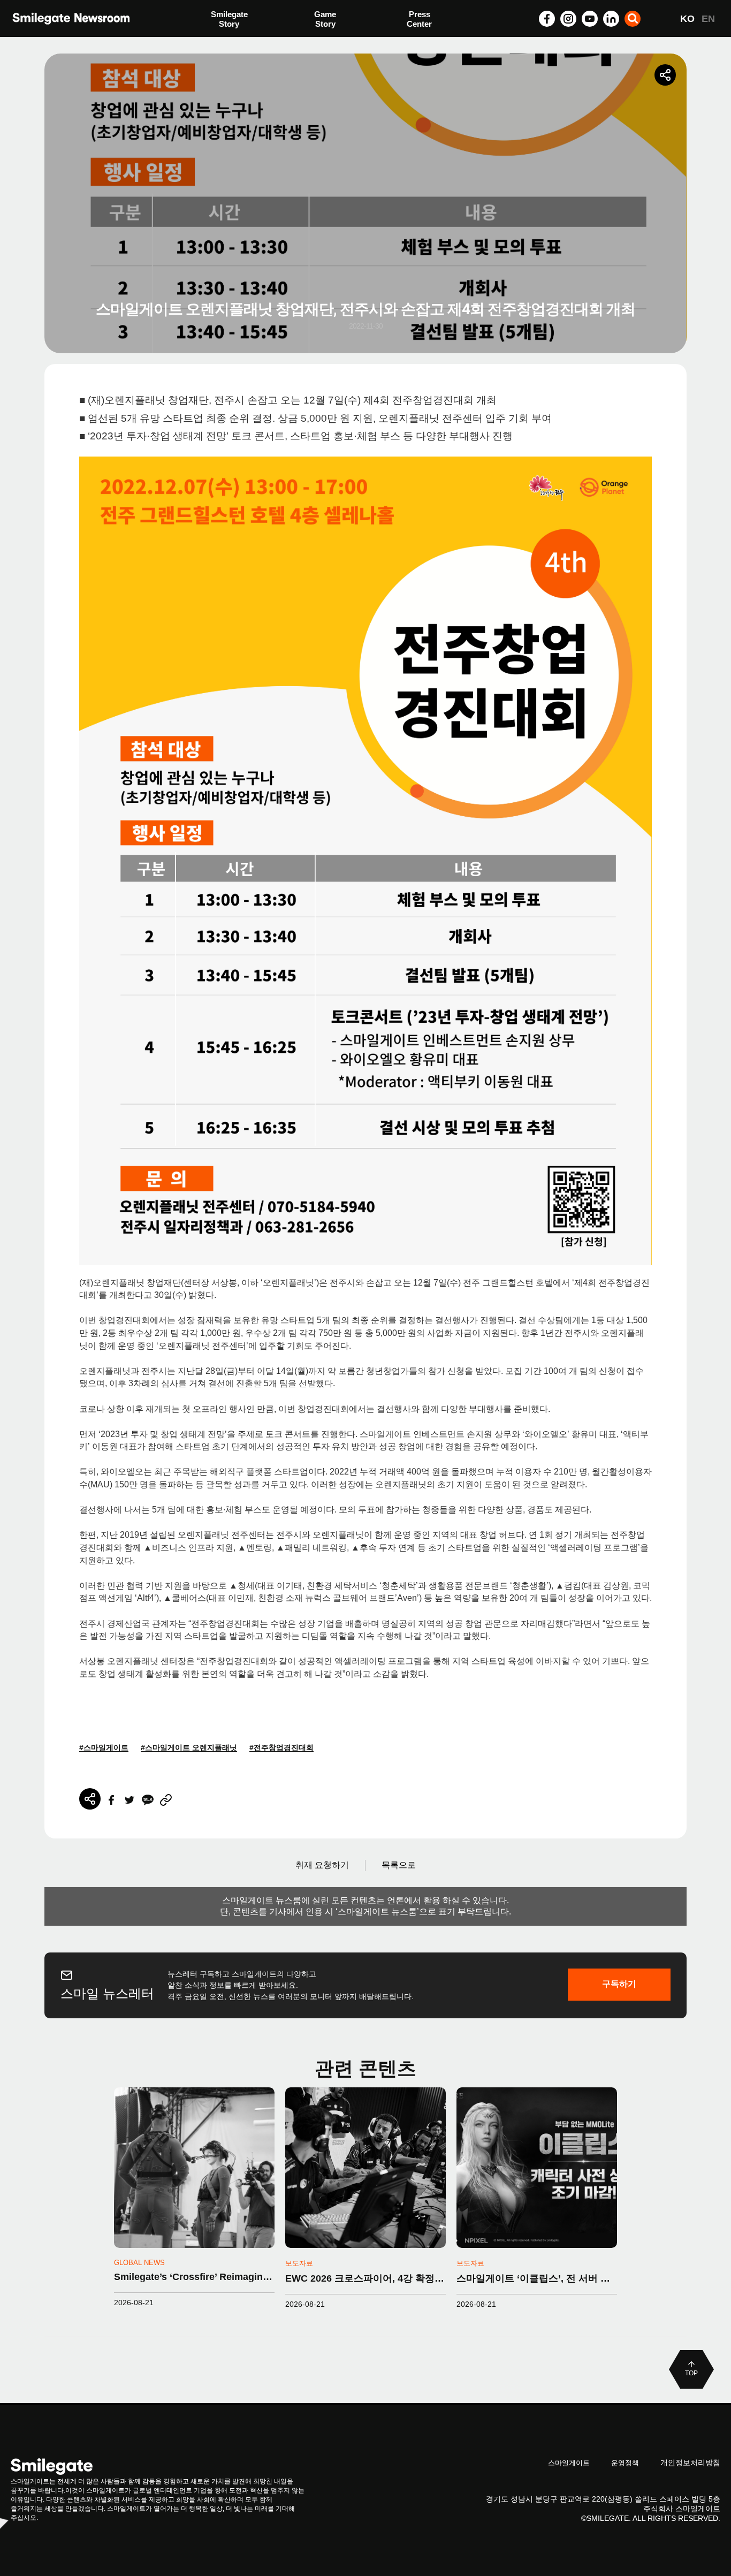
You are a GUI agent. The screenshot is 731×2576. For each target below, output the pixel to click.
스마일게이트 (569, 2463)
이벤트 (223, 41)
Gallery (420, 20)
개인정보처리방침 (690, 2463)
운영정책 (625, 2463)
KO (687, 19)
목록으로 (399, 1865)
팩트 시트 (228, 20)
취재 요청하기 (322, 1865)
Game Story (325, 19)
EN (708, 19)
